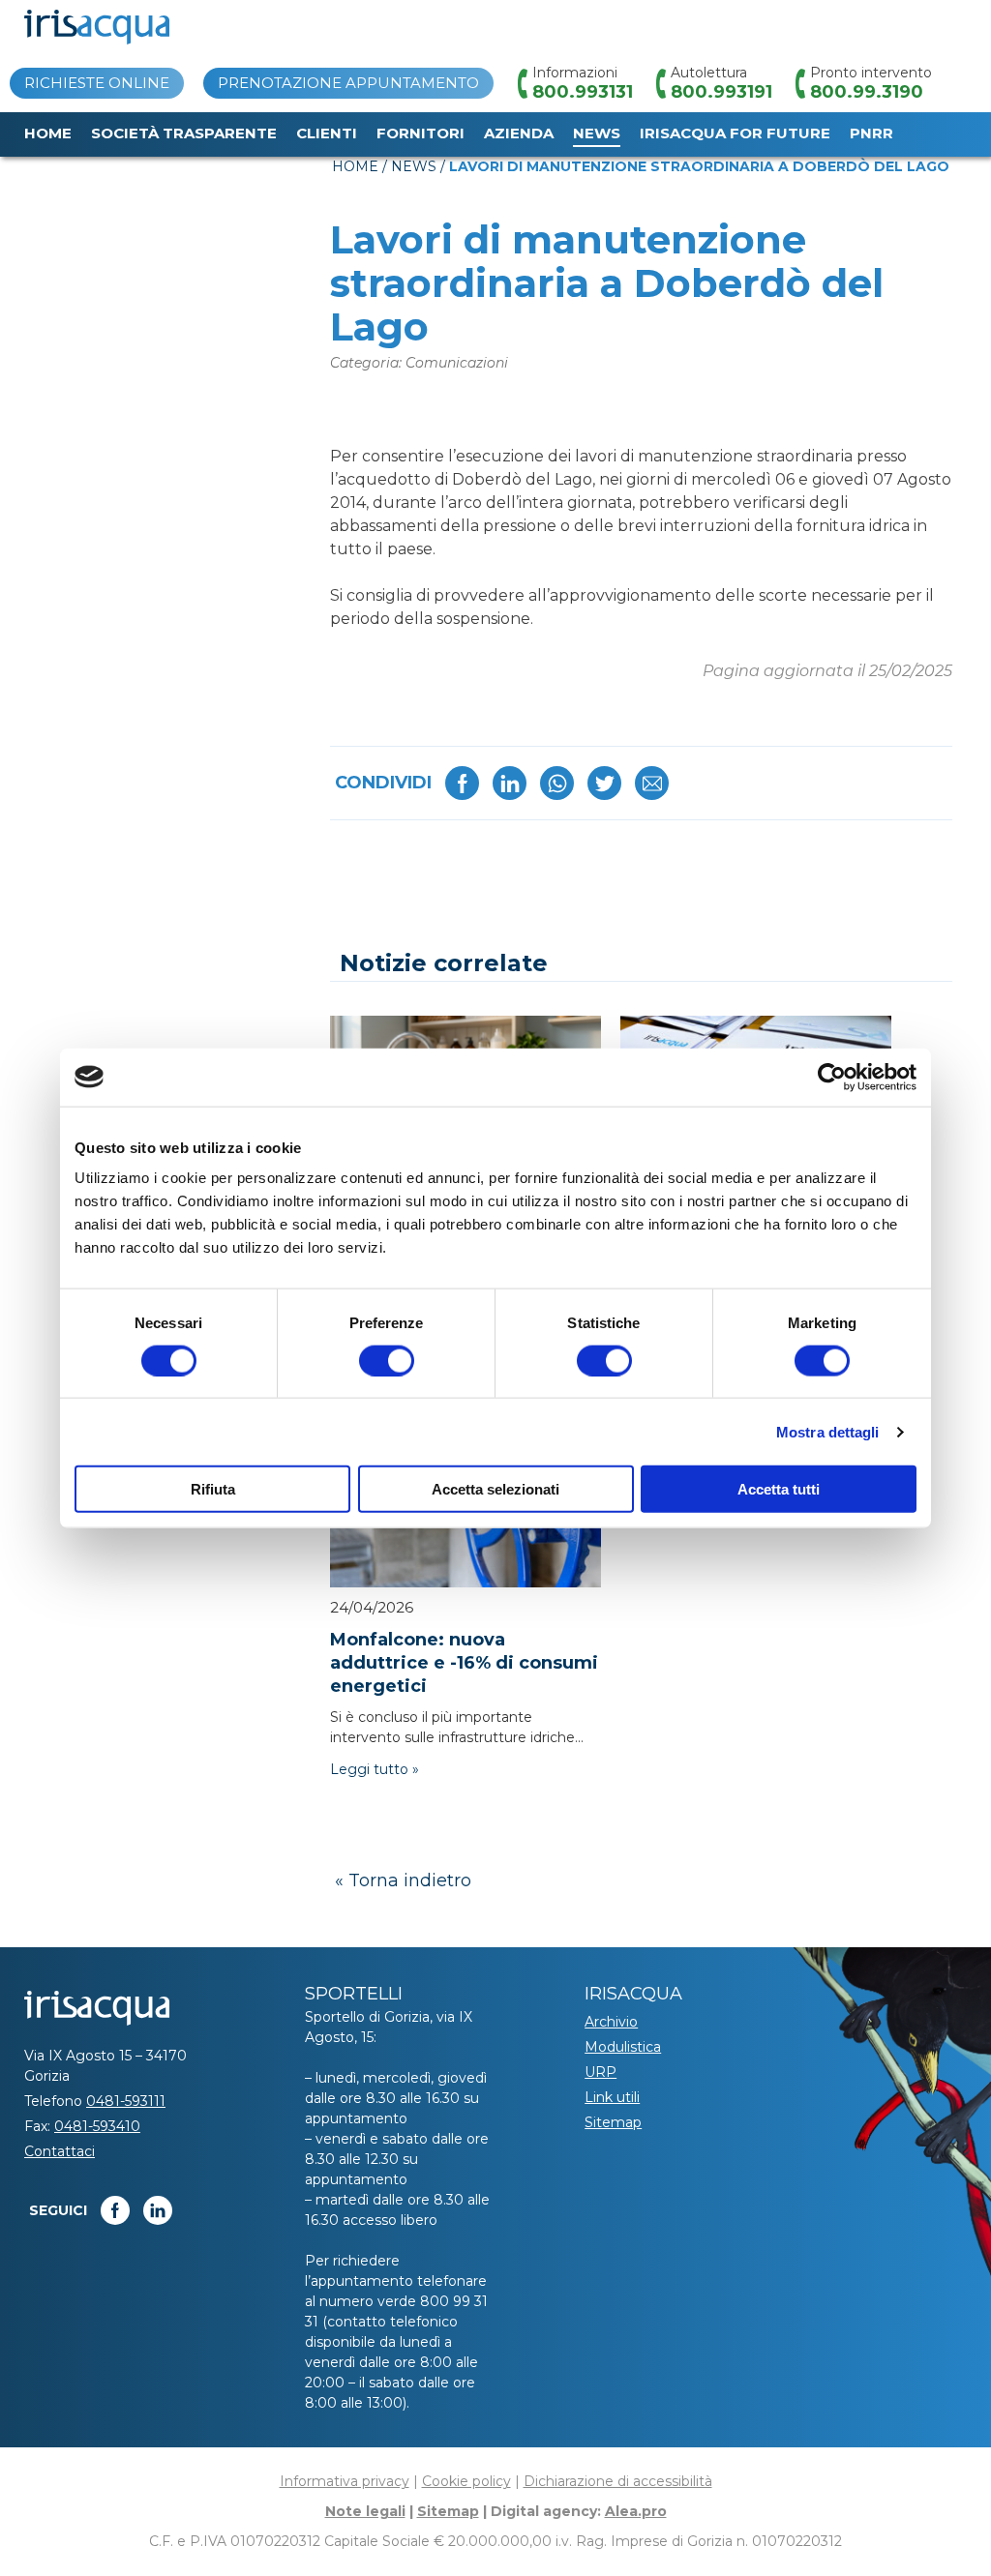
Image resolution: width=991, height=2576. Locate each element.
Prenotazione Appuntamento (348, 83)
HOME (355, 166)
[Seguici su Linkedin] (158, 2210)
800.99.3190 (867, 92)
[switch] (387, 1360)
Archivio (611, 2022)
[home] (97, 27)
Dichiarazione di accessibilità (618, 2481)
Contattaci (60, 2151)
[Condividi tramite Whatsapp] (557, 783)
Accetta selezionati (495, 1489)
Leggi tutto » (375, 1769)
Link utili (612, 2097)
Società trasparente (184, 133)
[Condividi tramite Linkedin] (510, 783)
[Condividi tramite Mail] (652, 783)
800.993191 (721, 92)
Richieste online (97, 83)
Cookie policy (466, 2481)
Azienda (519, 133)
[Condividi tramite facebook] (462, 783)
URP (601, 2072)
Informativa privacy (345, 2481)
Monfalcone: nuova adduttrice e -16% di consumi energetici (464, 1663)
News (597, 133)
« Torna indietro (403, 1880)
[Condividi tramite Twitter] (604, 783)
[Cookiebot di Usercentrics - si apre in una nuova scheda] (832, 1077)
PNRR (871, 133)
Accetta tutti (779, 1489)
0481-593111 (126, 2101)
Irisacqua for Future (735, 133)
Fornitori (420, 133)
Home (48, 133)
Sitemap (613, 2122)
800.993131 (583, 92)
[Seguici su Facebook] (115, 2210)
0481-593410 (97, 2126)
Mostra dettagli (828, 1431)
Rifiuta (213, 1489)
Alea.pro (636, 2511)
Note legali (365, 2511)
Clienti (327, 133)
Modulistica (623, 2047)
